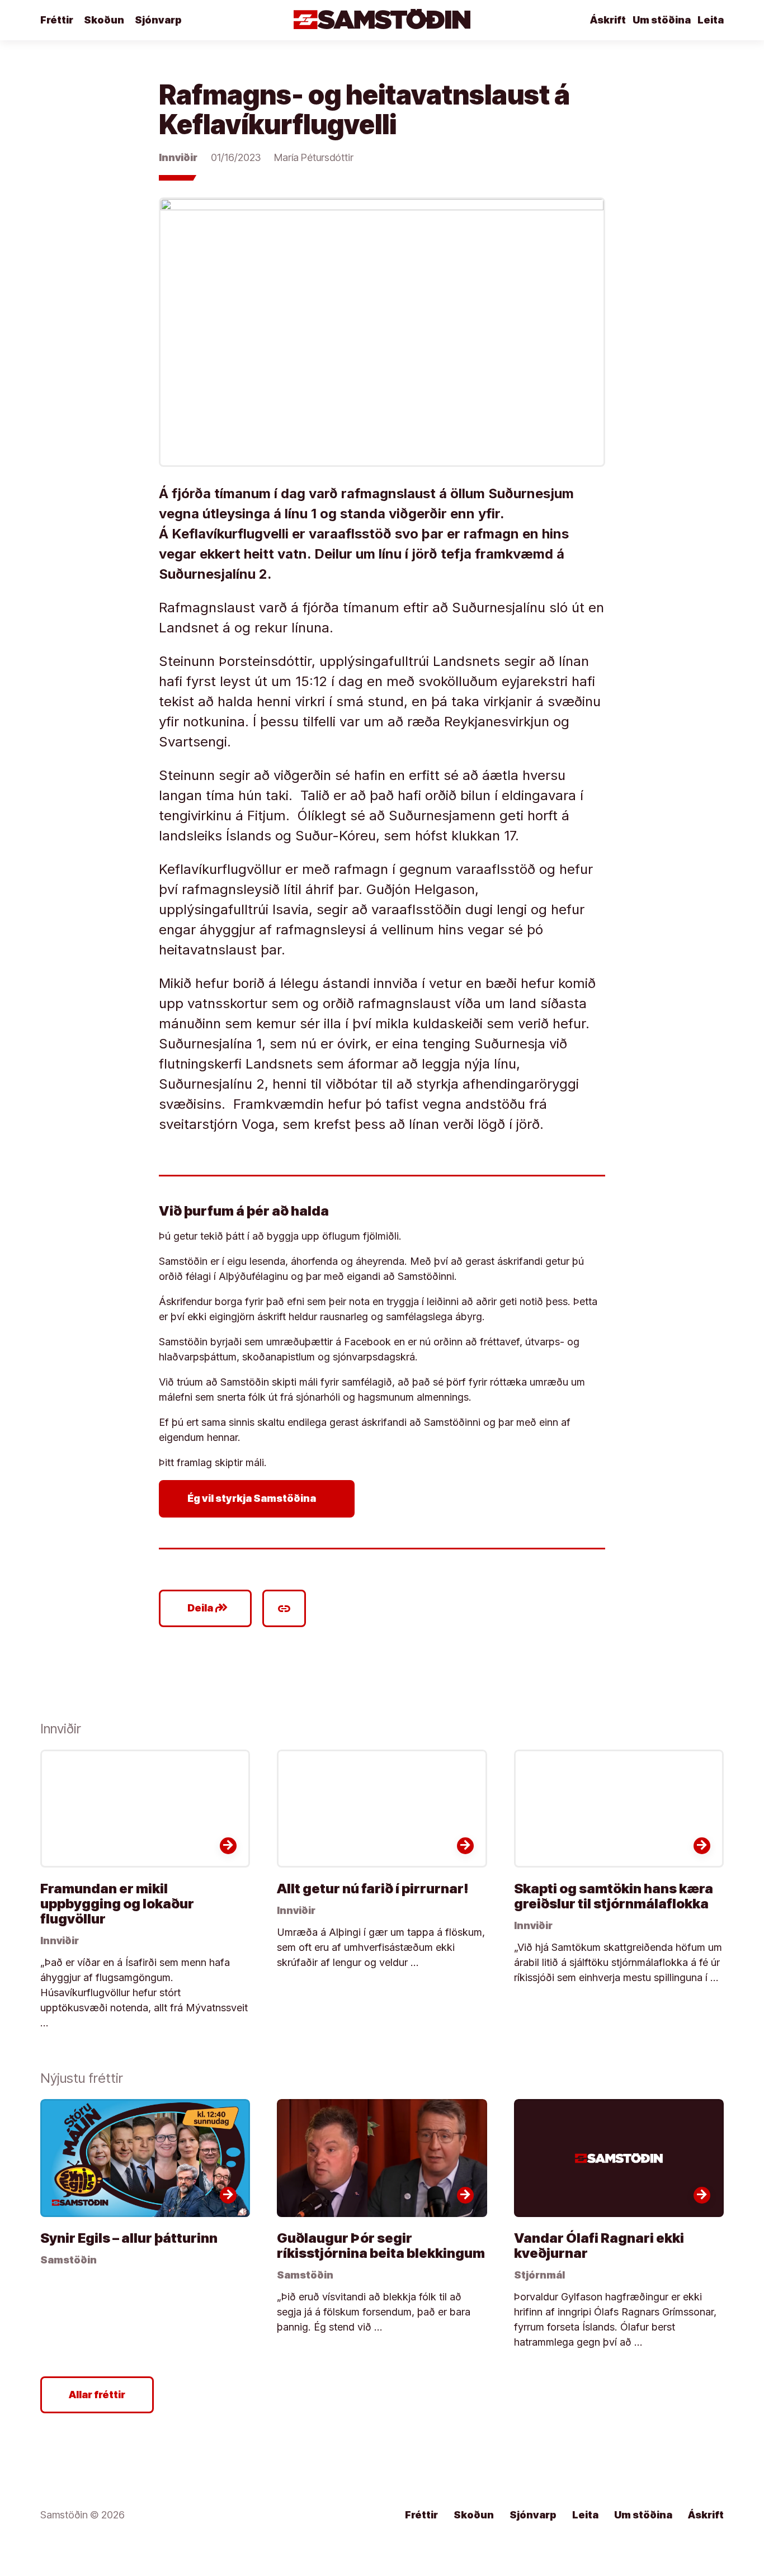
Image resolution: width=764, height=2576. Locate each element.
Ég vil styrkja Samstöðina (259, 1499)
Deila (208, 1608)
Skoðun (104, 20)
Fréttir (57, 20)
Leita (711, 20)
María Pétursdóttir (314, 157)
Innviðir (178, 157)
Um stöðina (662, 20)
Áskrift (608, 20)
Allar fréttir (97, 2395)
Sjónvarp (158, 20)
